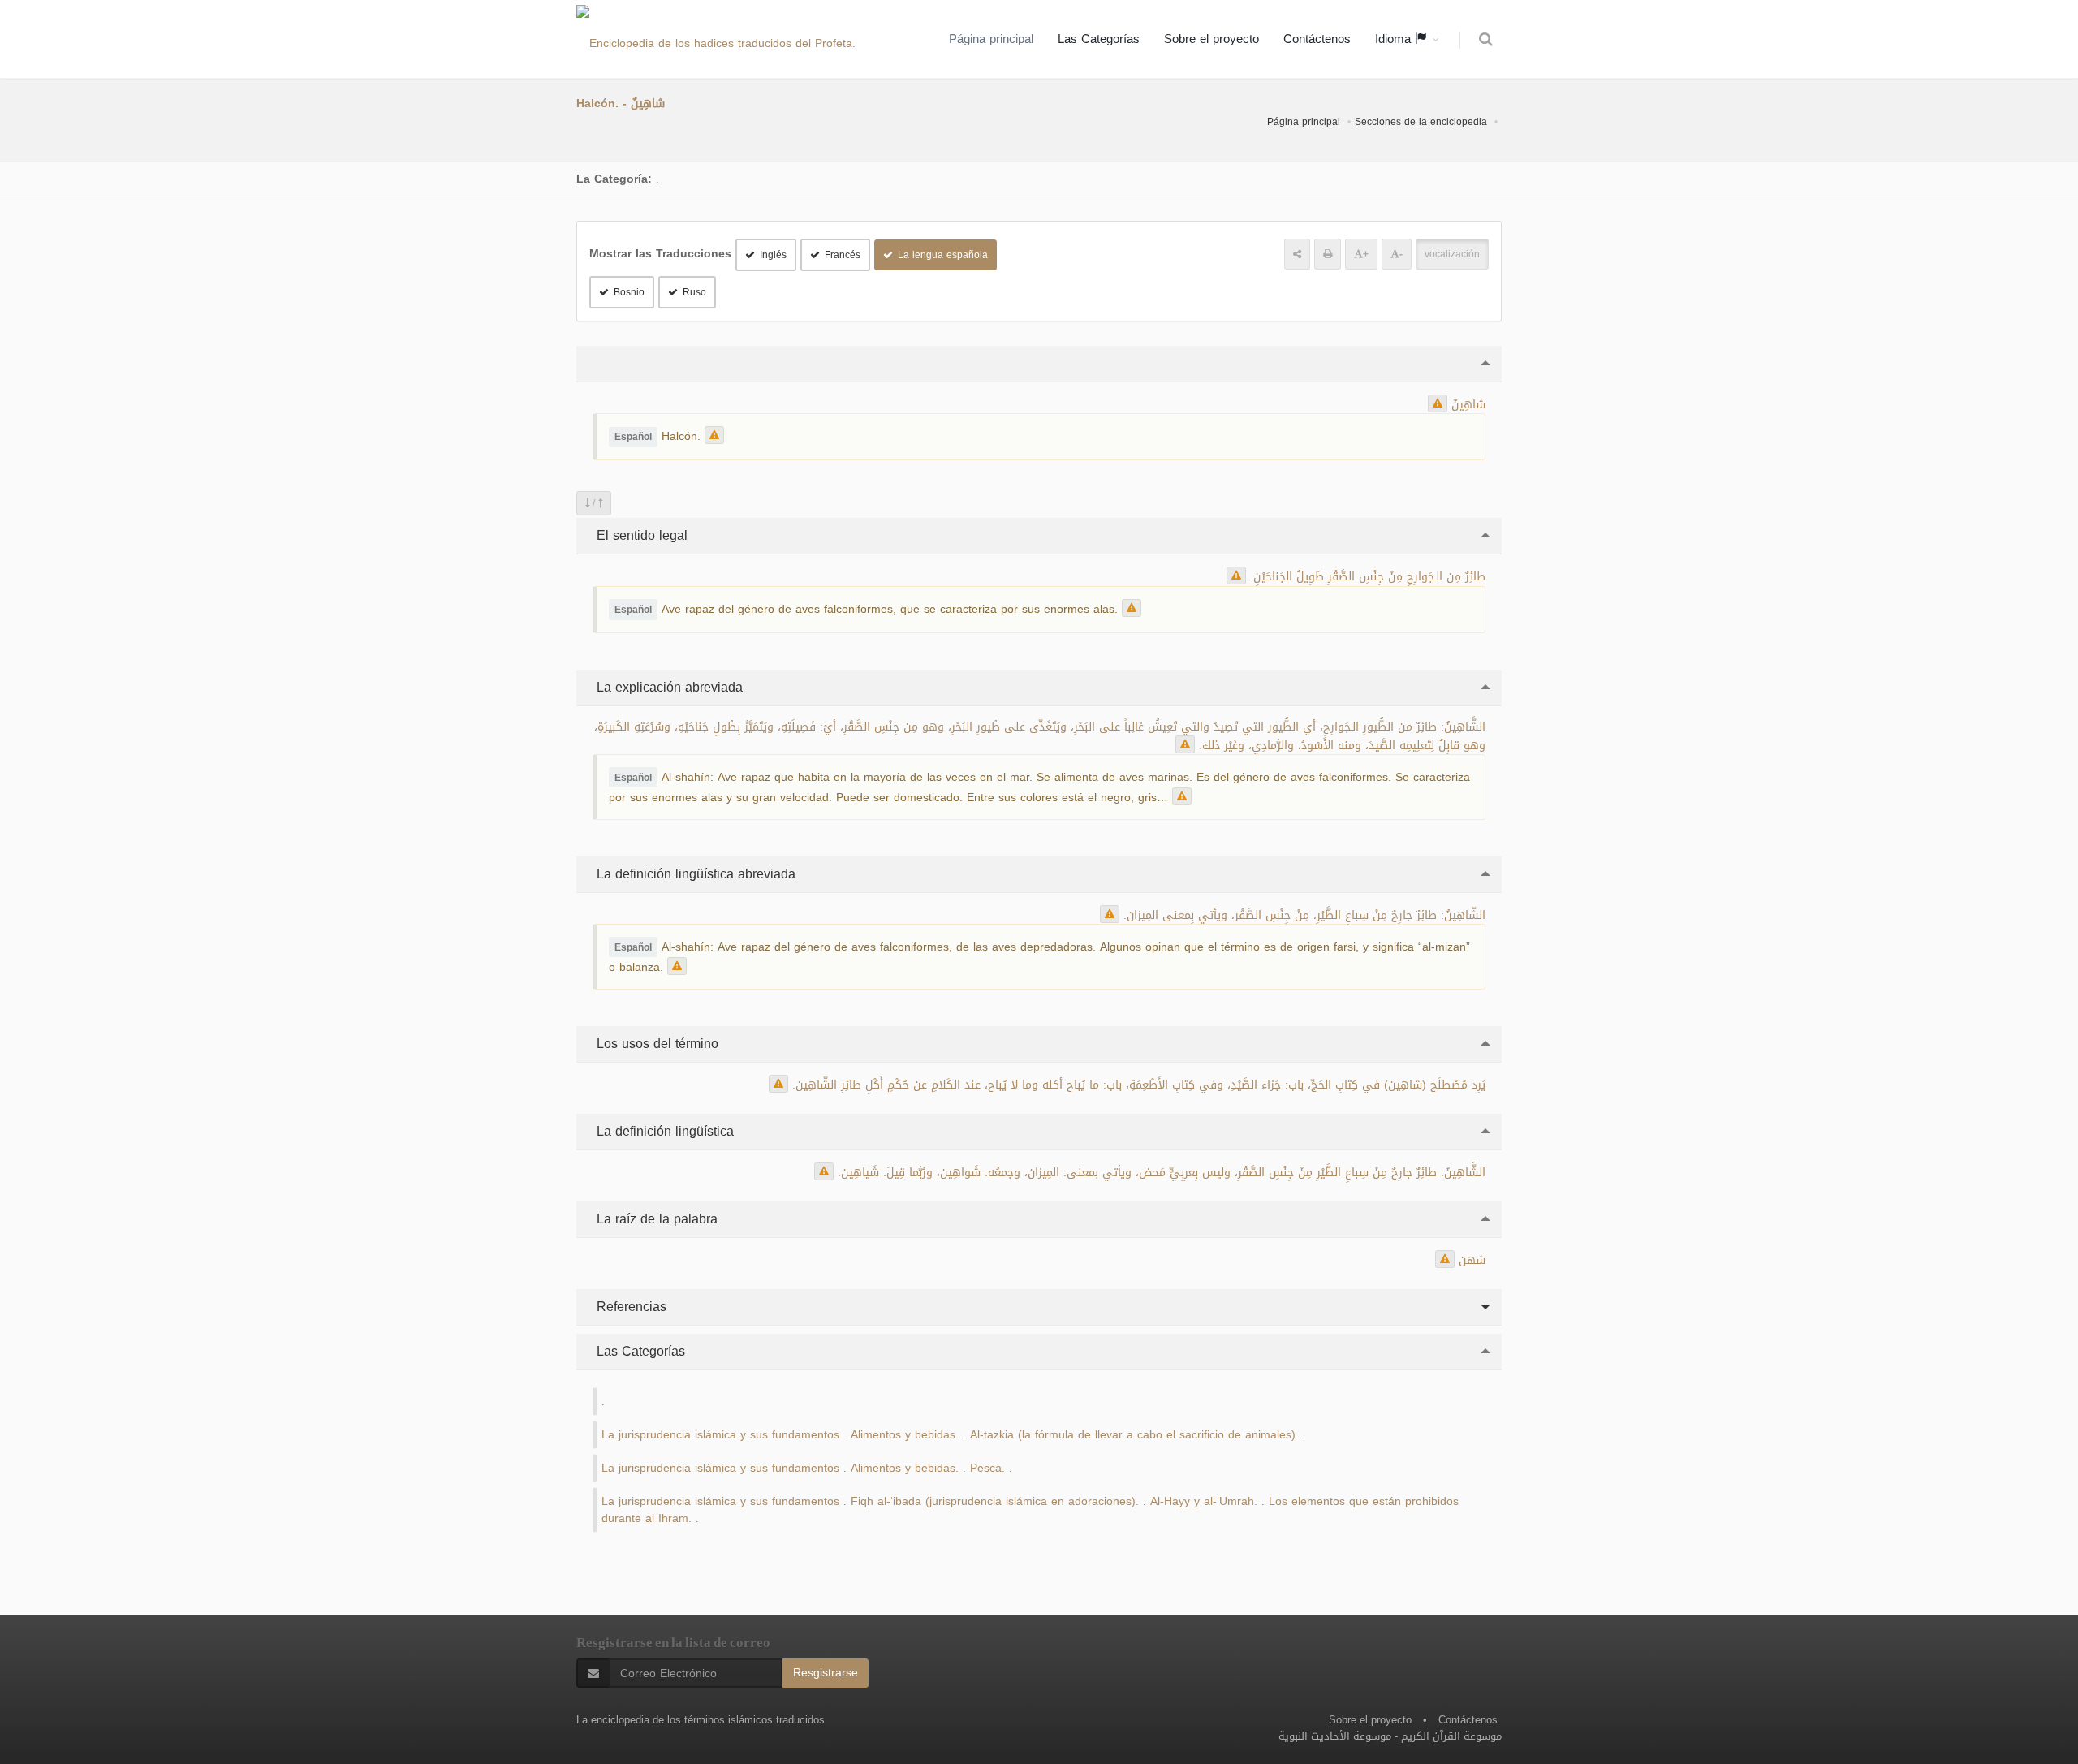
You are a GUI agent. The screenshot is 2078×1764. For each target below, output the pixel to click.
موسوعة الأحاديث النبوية (1335, 1736)
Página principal (991, 39)
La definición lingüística (663, 1131)
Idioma (1395, 39)
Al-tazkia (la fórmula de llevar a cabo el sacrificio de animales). (1134, 1435)
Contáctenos (1317, 39)
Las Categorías (1099, 39)
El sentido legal (640, 535)
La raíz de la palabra (655, 1219)
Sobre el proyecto (1211, 39)
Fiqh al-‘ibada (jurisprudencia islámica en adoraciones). (995, 1501)
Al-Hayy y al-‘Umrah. (1204, 1501)
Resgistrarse (826, 1673)
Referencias (629, 1307)
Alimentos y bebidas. (905, 1435)
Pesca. (987, 1468)
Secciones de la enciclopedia (1421, 122)
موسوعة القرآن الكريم (1451, 1736)
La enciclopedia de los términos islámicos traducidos (701, 1720)
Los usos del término (655, 1044)
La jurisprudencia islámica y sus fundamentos (720, 1435)
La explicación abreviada (668, 687)
